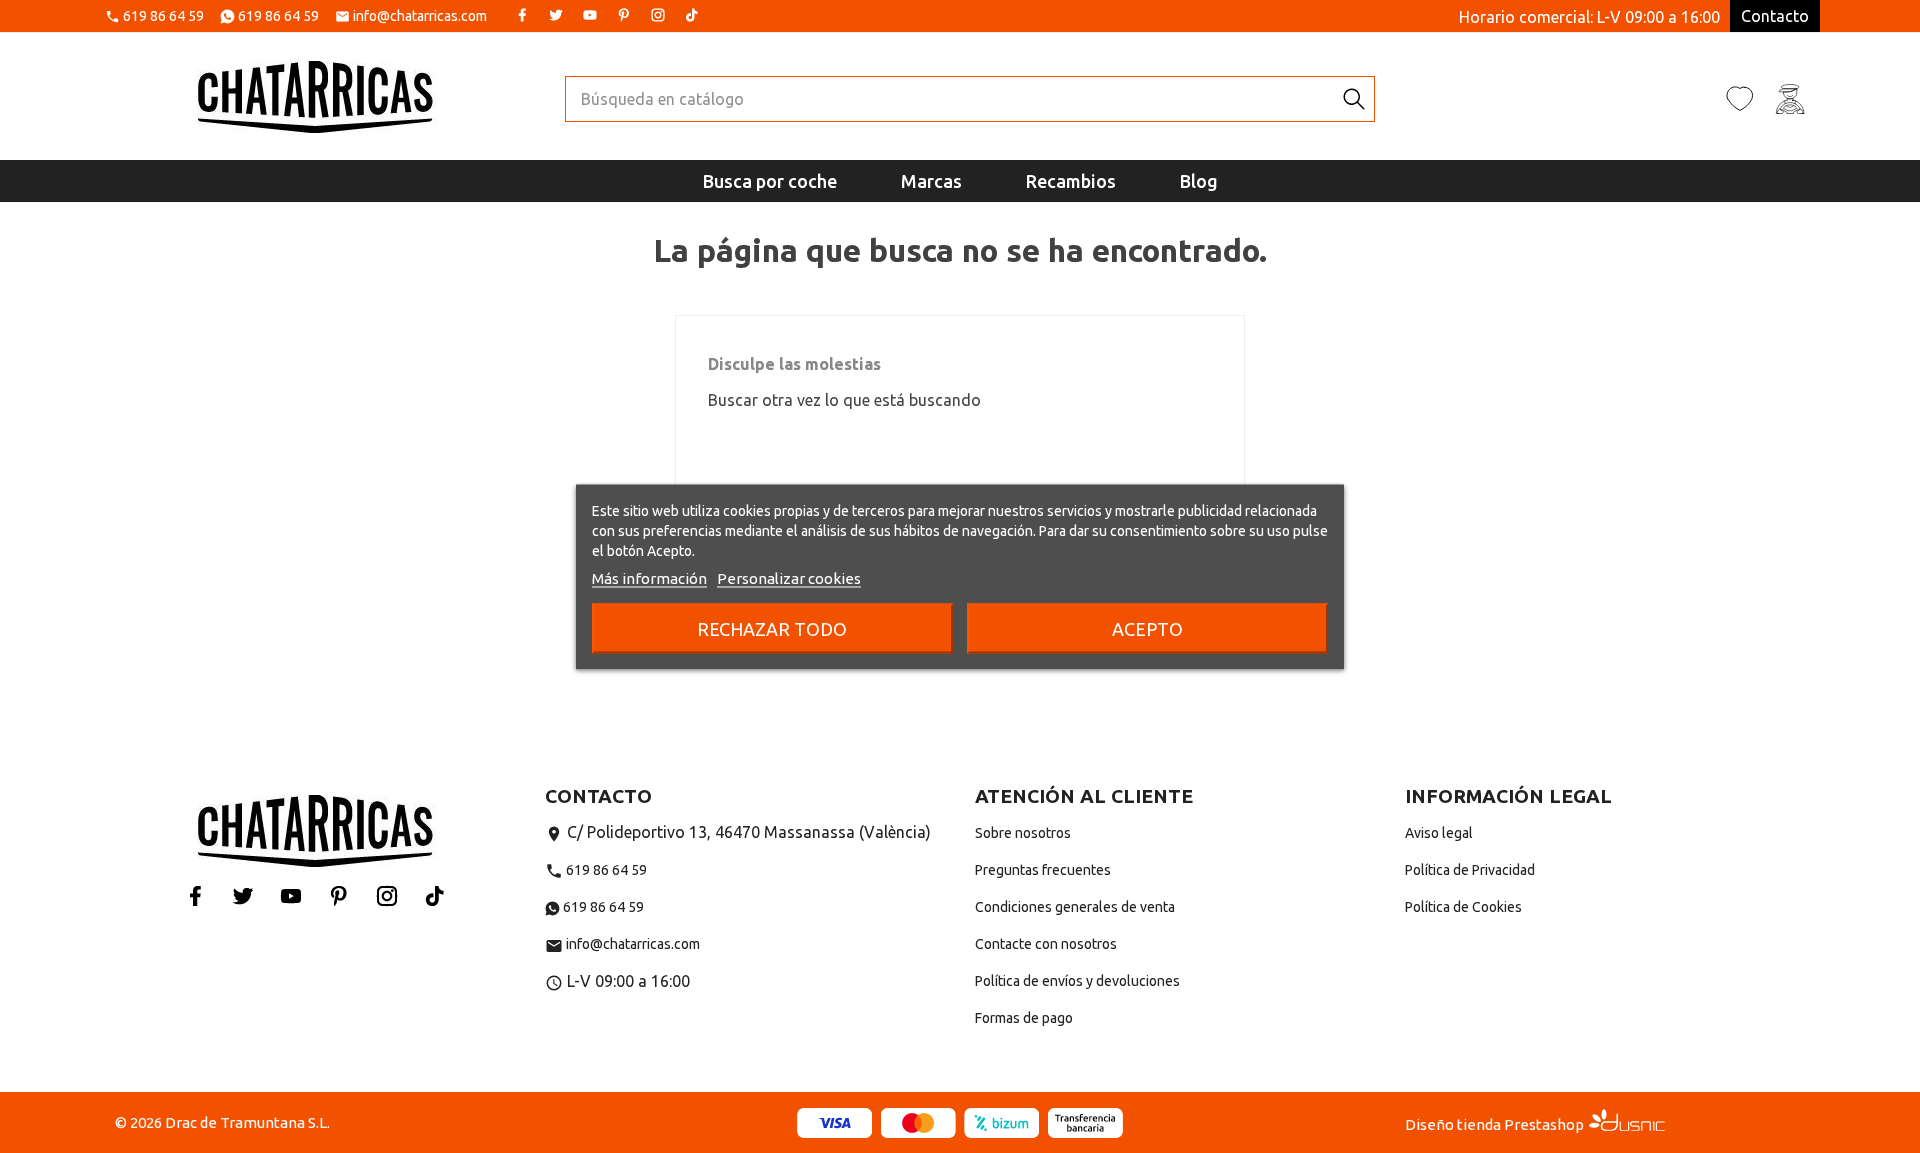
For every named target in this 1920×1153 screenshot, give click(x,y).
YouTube (590, 15)
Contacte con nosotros (1046, 944)
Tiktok (692, 15)
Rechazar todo (772, 628)
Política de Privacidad (1470, 870)
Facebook (522, 15)
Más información (649, 577)
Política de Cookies (1463, 907)
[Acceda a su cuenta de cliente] (1790, 98)
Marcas (931, 181)
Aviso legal (1439, 833)
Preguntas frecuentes (1043, 870)
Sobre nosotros (1023, 833)
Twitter (556, 15)
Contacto (1775, 16)
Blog (1199, 181)
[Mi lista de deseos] (1740, 98)
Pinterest (624, 15)
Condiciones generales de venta (1075, 907)
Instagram (658, 15)
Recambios (1071, 181)
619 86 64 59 (163, 17)
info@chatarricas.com (420, 17)
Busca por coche (770, 181)
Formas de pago (1024, 1018)
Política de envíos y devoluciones (1077, 981)
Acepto (1147, 628)
